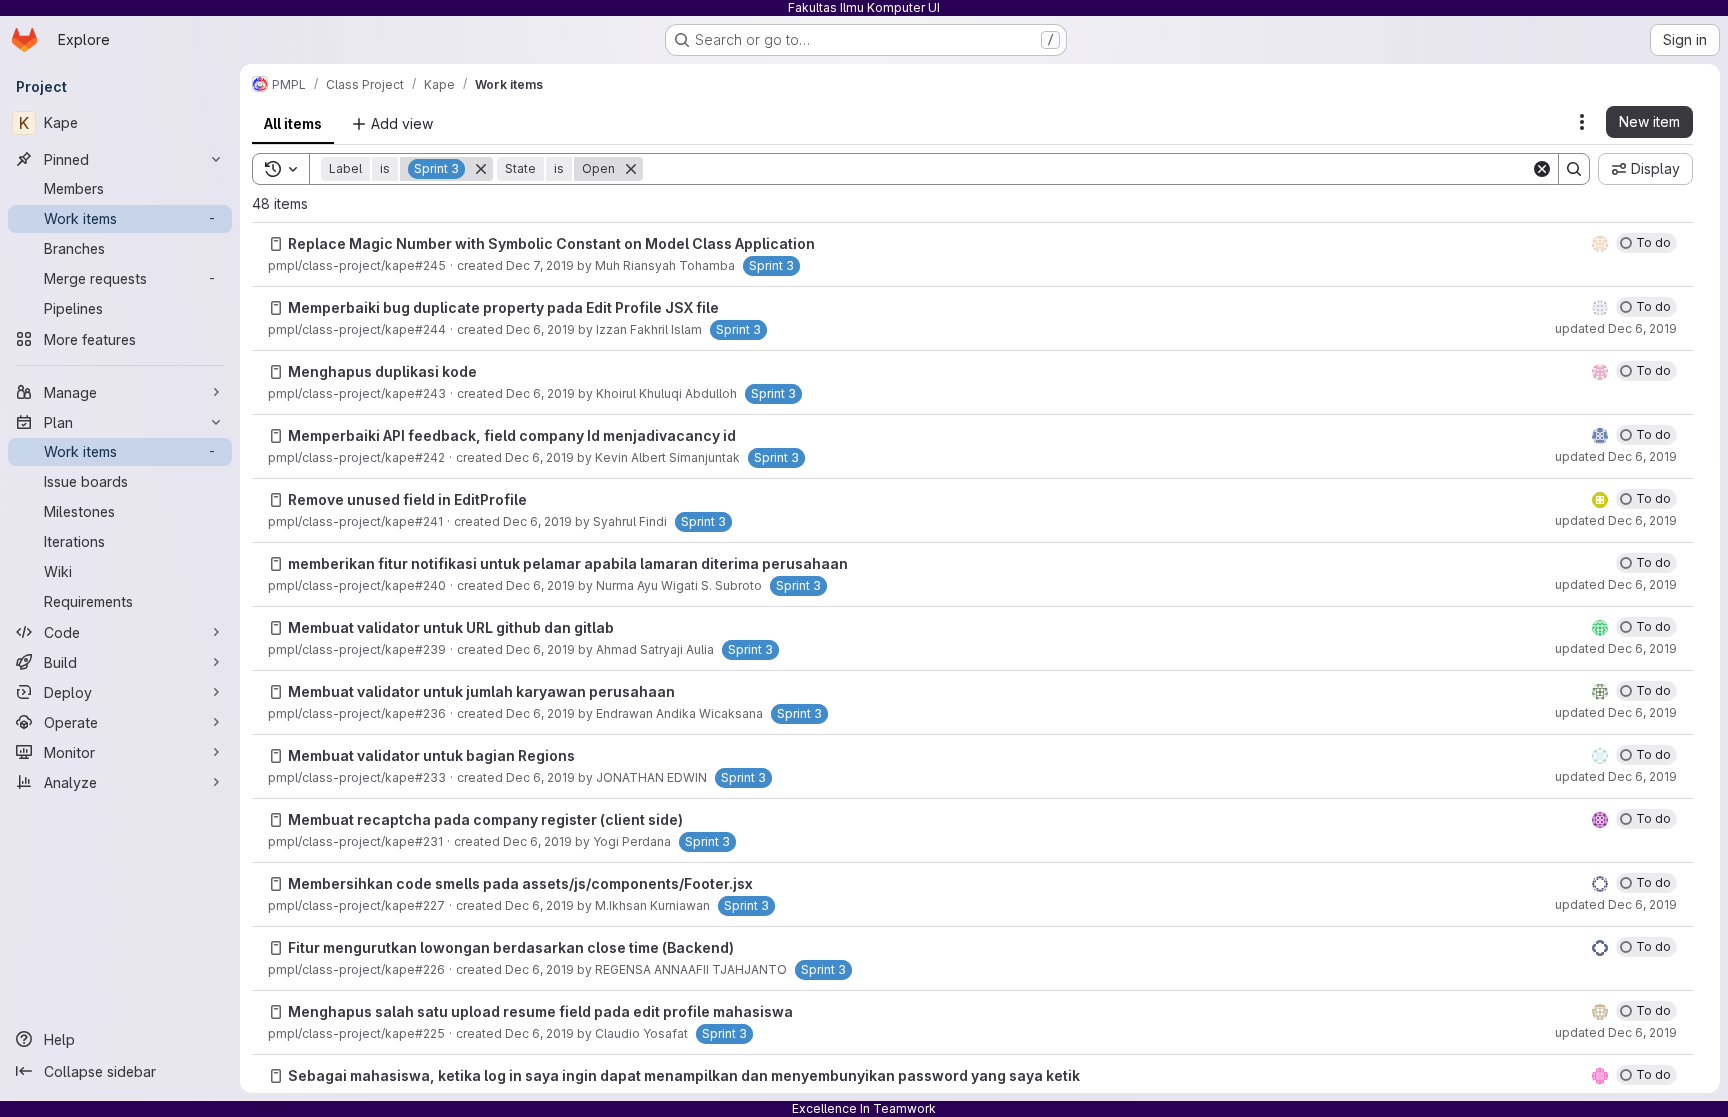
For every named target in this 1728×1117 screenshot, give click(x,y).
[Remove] (481, 169)
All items (293, 123)
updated (1616, 328)
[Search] (1574, 169)
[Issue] (276, 244)
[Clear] (1542, 169)
